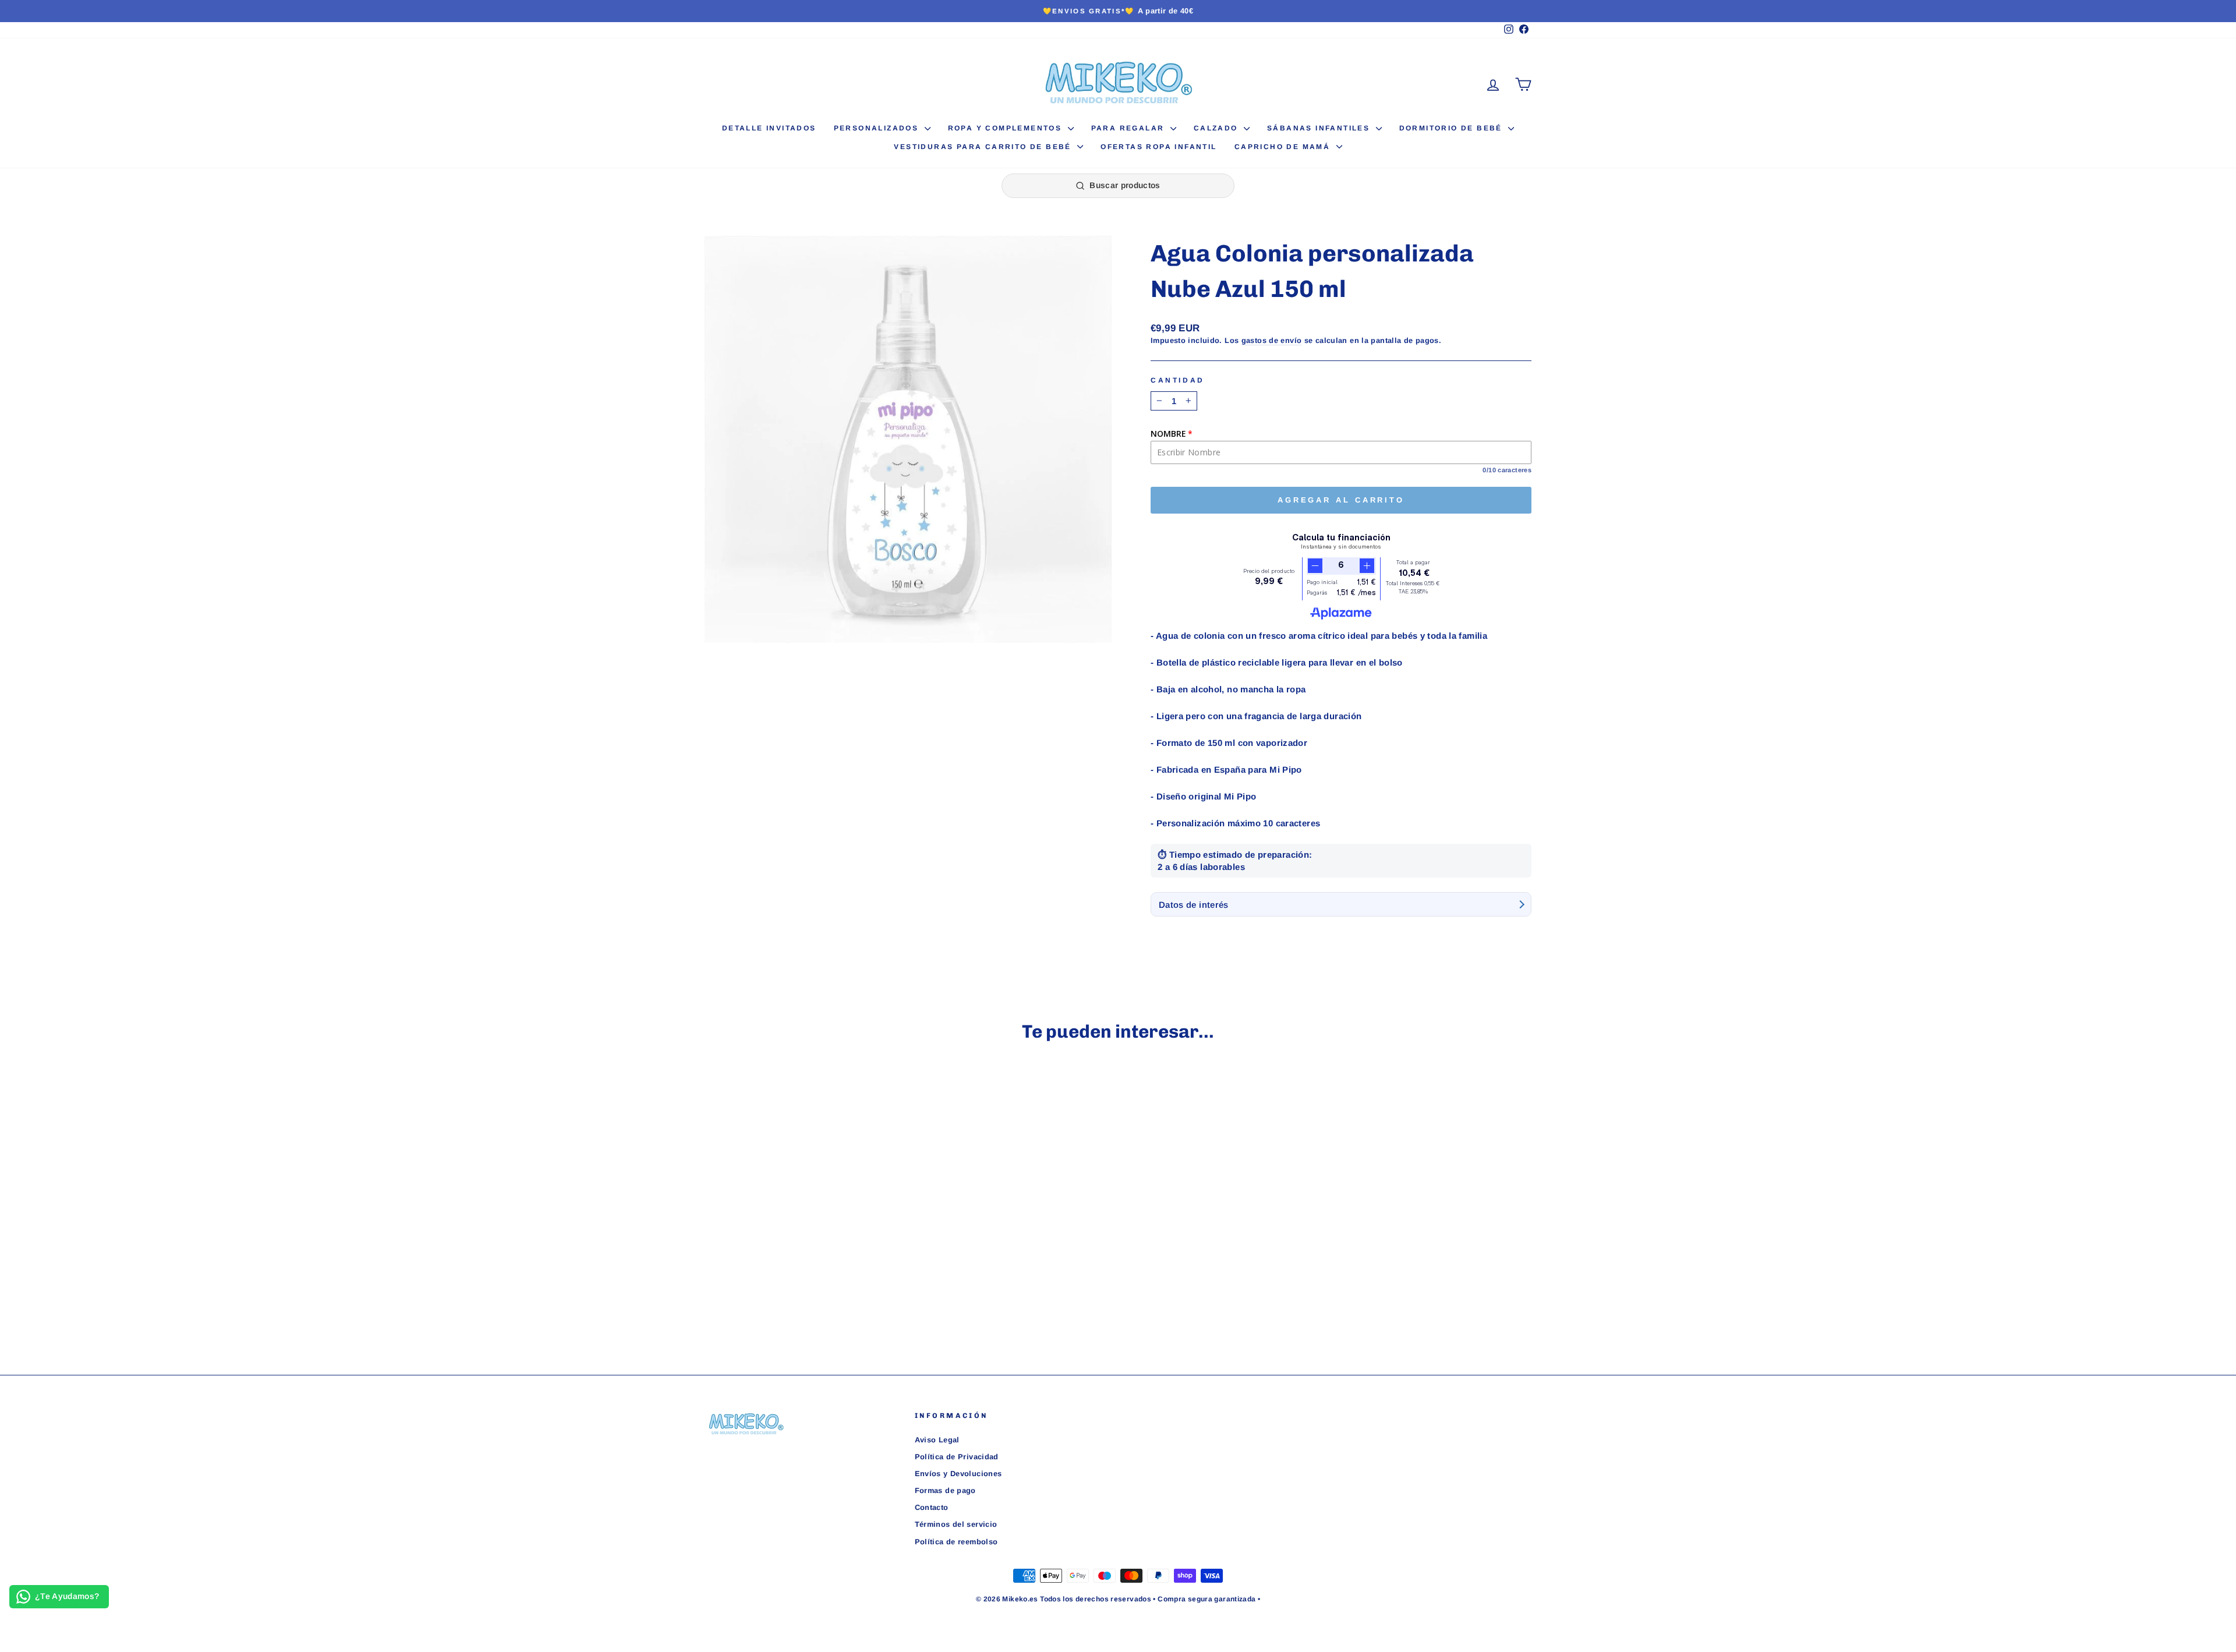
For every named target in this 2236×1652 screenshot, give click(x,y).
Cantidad (1178, 380)
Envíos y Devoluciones (958, 1474)
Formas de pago (945, 1490)
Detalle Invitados (769, 128)
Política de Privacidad (957, 1457)
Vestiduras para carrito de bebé (984, 147)
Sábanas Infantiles (1320, 128)
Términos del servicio (956, 1524)
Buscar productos (1125, 185)
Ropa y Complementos (1006, 128)
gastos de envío (1272, 340)
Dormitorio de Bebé (1453, 128)
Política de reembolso (956, 1542)
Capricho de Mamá (1284, 147)
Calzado (1217, 128)
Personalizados (878, 128)
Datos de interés (1194, 905)
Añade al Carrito (803, 1259)
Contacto (932, 1507)
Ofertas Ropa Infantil (1158, 147)
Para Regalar (1129, 128)
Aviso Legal (937, 1440)
